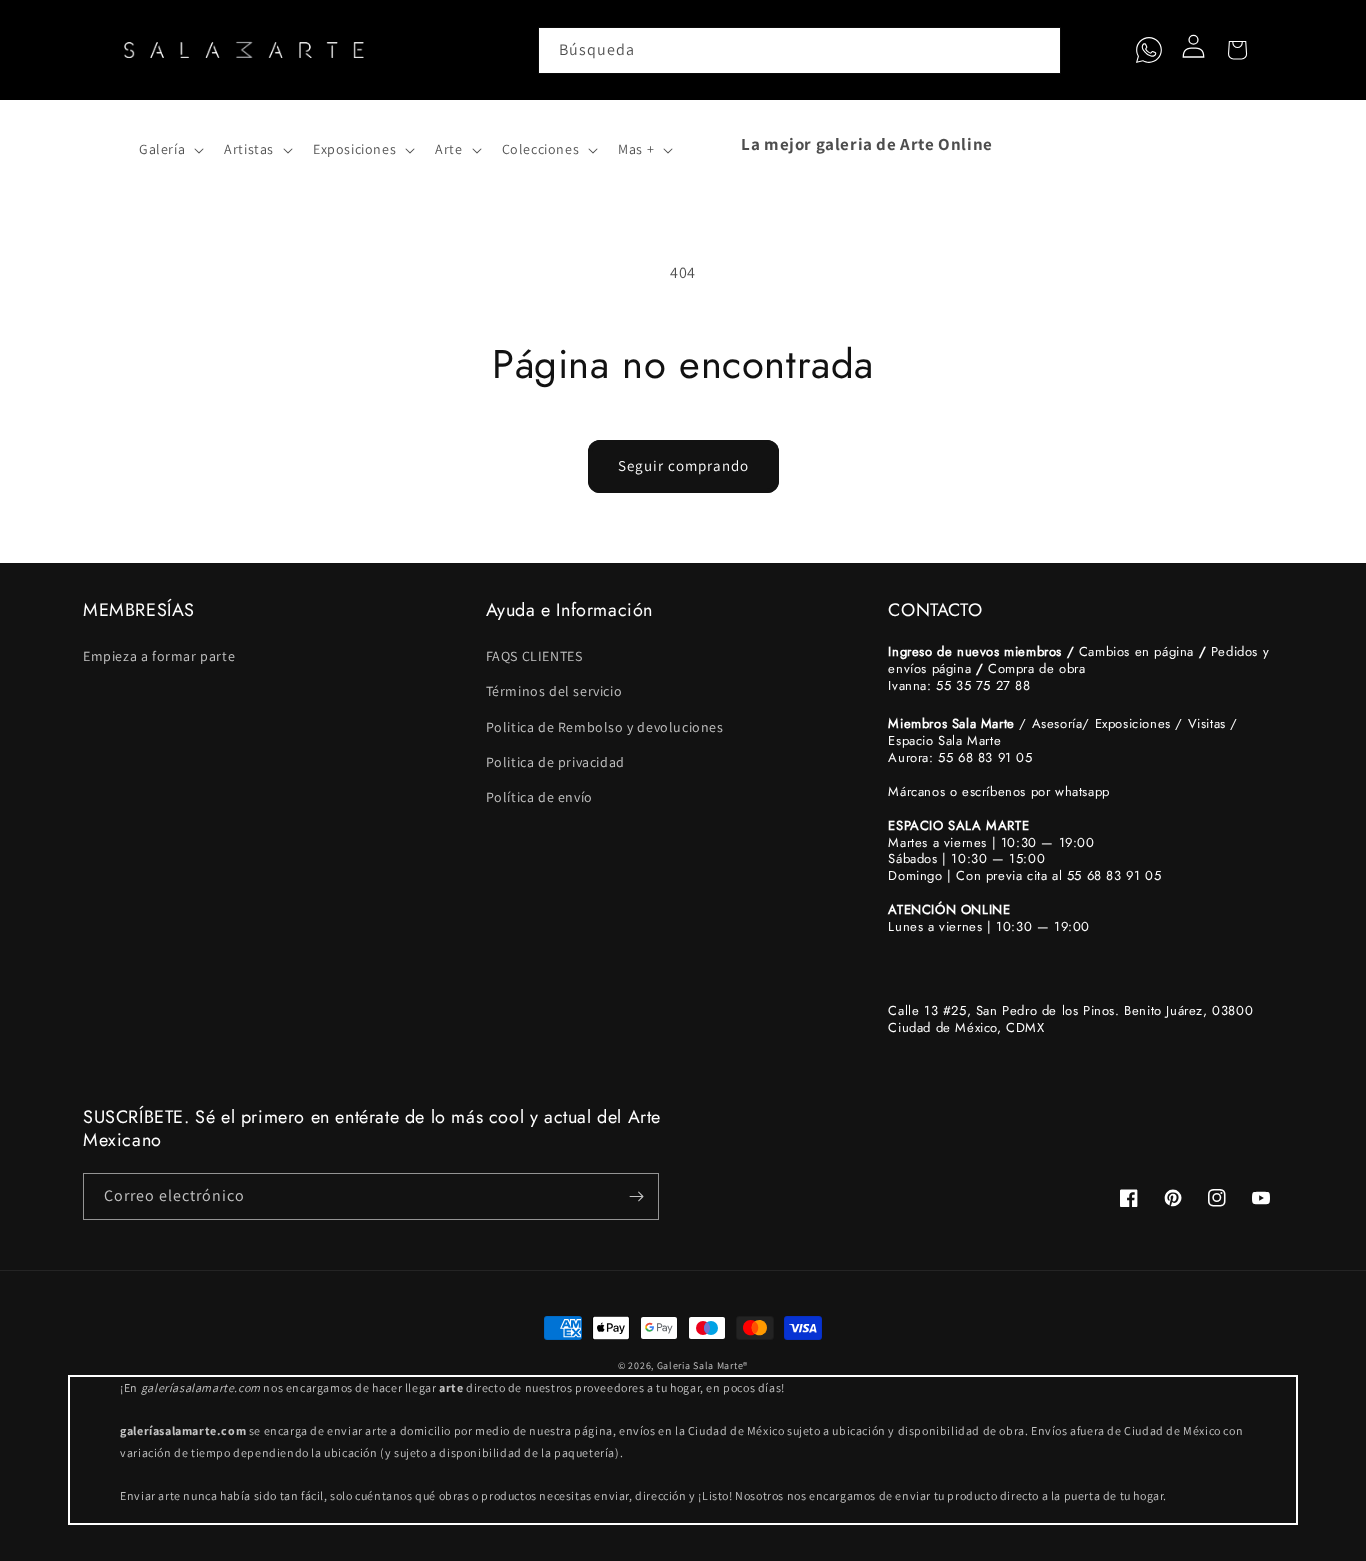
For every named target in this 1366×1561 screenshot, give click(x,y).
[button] (105, 144)
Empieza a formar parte (159, 656)
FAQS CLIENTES (534, 656)
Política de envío (539, 797)
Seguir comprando (683, 465)
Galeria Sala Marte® (702, 1365)
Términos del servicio (554, 691)
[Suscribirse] (636, 1196)
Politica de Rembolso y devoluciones (605, 727)
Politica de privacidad (555, 762)
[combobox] (800, 50)
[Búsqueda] (1038, 50)
